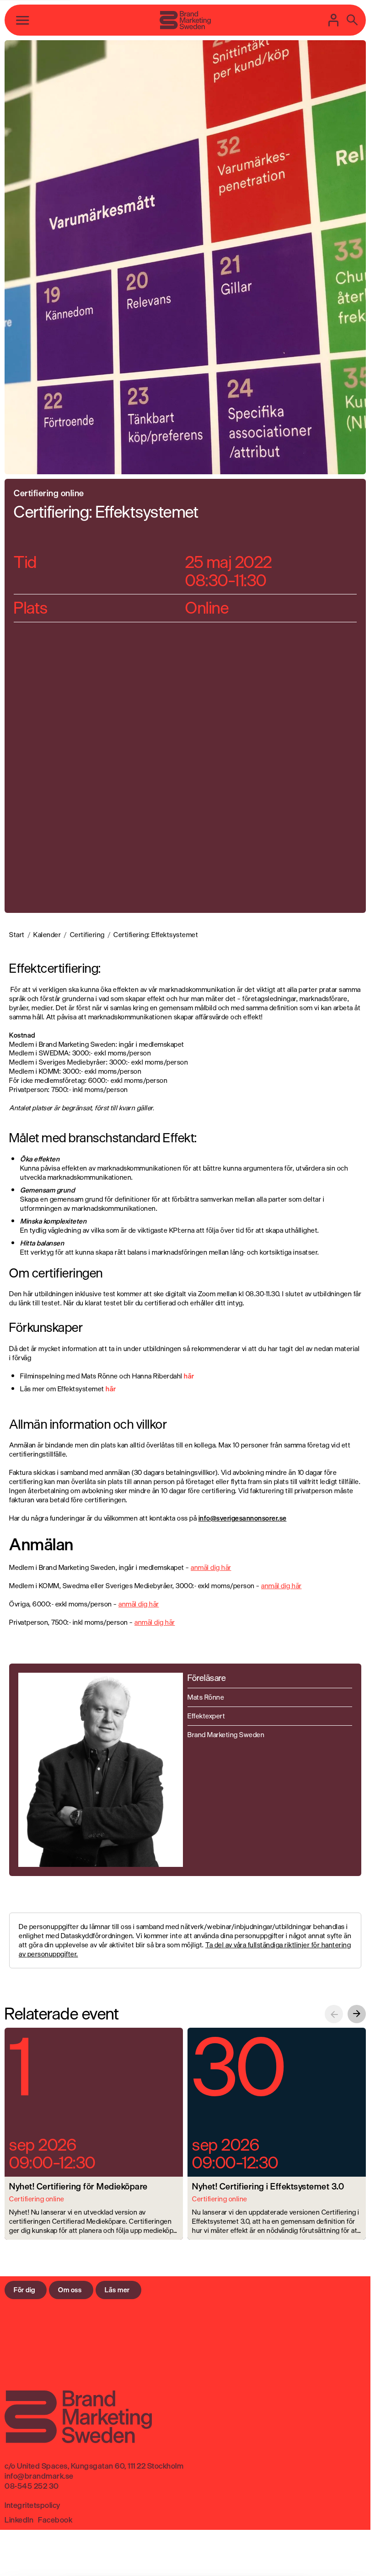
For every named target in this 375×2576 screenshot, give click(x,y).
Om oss (70, 2290)
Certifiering (87, 935)
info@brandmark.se (39, 2476)
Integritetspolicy (32, 2505)
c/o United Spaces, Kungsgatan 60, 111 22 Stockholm (94, 2466)
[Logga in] (334, 20)
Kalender (47, 935)
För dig (24, 2290)
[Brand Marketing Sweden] (185, 20)
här (111, 1389)
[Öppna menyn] (23, 20)
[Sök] (352, 20)
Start (17, 935)
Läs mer (117, 2290)
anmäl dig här (211, 1567)
